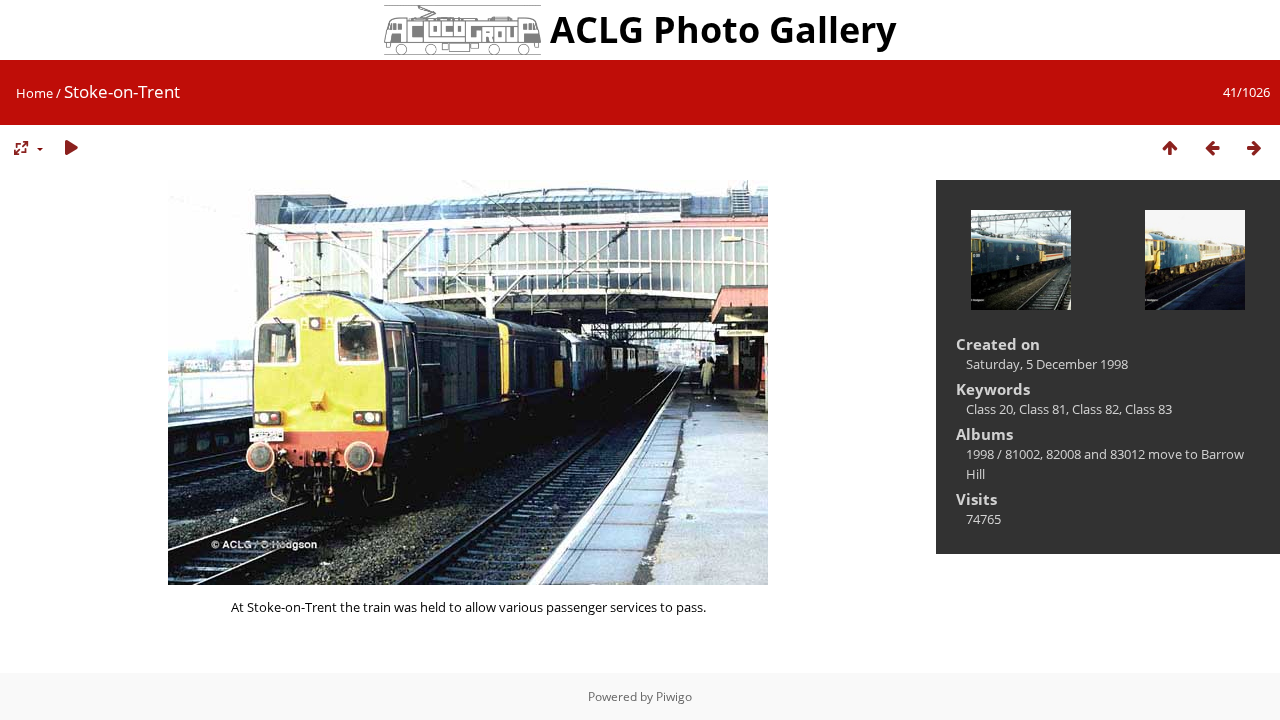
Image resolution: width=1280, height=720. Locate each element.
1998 (980, 454)
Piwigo (674, 696)
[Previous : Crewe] (1212, 148)
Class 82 (1095, 409)
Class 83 (1148, 409)
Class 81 (1042, 409)
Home (34, 93)
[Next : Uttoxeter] (1254, 148)
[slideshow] (71, 148)
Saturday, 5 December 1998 (1047, 364)
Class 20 (989, 409)
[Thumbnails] (1170, 148)
